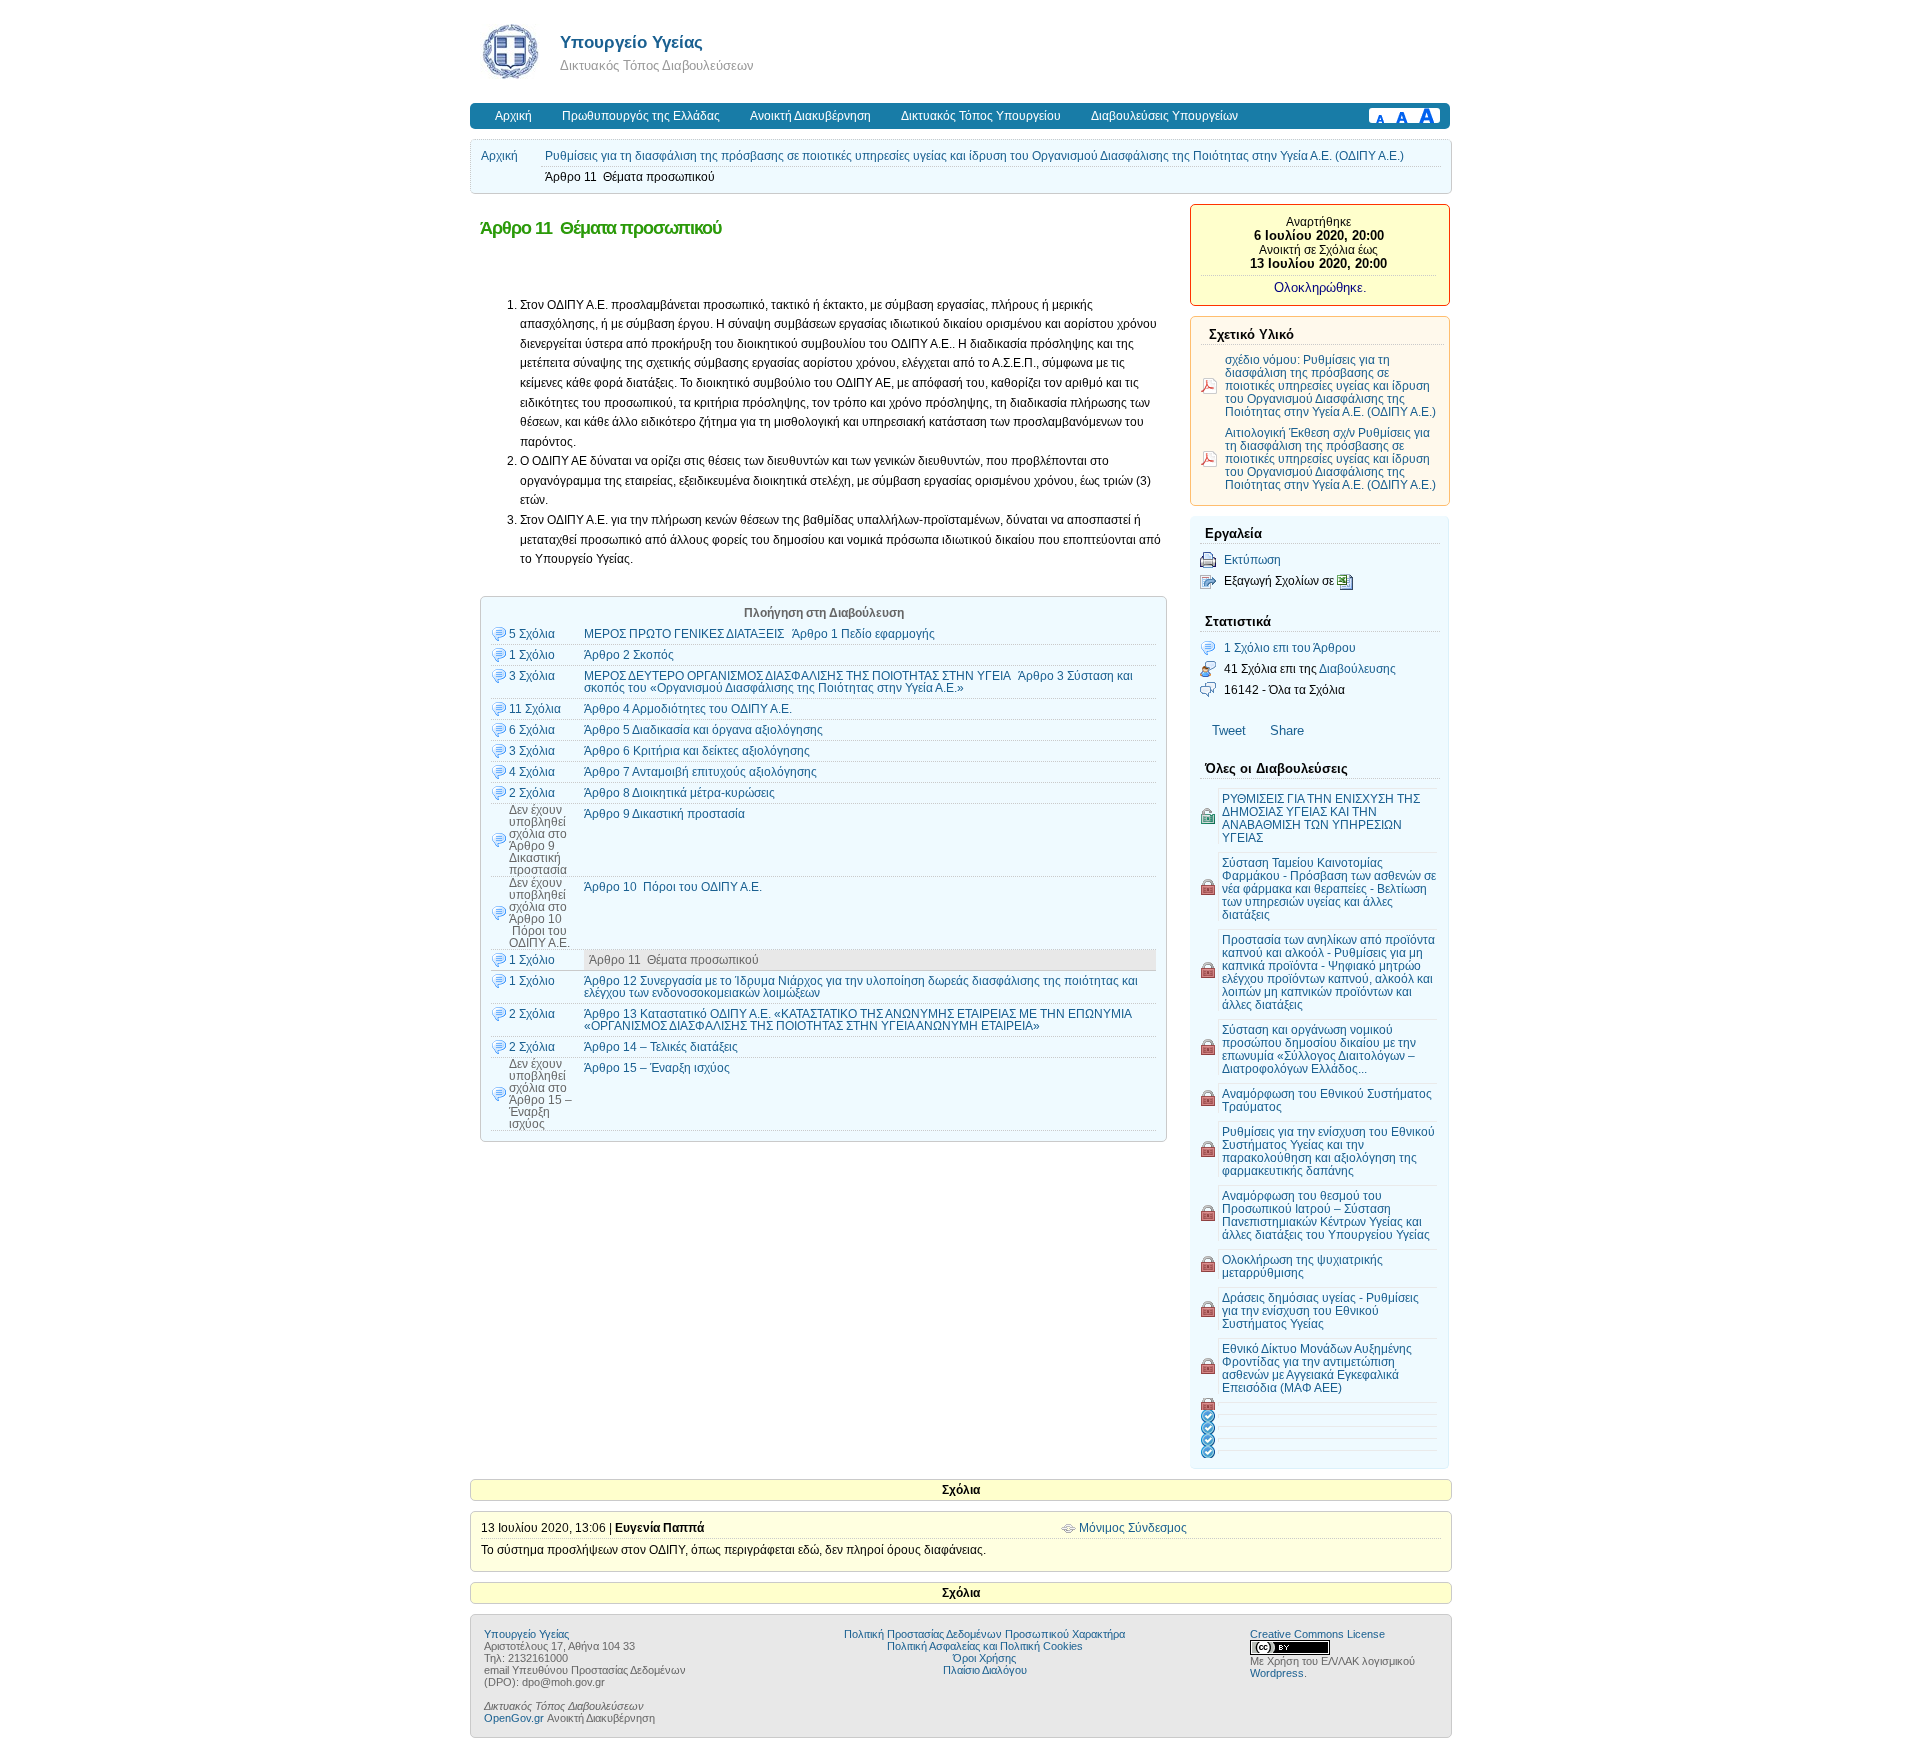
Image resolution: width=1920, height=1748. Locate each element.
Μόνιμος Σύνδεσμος (1133, 1528)
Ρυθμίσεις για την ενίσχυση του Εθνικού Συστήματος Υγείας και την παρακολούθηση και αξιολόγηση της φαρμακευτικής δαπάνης (1328, 1151)
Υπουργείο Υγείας (631, 42)
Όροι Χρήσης (984, 1658)
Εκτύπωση (1252, 559)
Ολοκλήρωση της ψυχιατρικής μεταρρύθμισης (1302, 1266)
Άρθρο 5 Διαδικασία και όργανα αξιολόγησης (703, 730)
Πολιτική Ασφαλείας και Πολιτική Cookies (985, 1646)
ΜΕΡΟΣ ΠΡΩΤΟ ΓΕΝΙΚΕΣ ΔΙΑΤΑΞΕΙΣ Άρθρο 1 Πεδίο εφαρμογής (759, 634)
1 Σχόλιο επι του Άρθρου (1290, 647)
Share (1287, 730)
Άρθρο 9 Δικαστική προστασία (664, 814)
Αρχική (513, 116)
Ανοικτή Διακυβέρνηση (810, 116)
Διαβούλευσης (1357, 668)
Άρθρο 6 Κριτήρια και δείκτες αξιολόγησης (697, 751)
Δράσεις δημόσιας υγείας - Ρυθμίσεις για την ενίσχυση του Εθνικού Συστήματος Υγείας (1320, 1310)
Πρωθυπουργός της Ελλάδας (641, 116)
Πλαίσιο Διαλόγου (985, 1670)
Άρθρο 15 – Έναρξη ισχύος (657, 1068)
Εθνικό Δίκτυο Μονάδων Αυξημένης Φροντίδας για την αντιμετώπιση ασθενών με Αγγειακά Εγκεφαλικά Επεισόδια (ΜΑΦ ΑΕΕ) (1317, 1368)
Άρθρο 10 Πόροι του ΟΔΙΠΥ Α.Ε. (673, 887)
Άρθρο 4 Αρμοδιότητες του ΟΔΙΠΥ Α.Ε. (688, 709)
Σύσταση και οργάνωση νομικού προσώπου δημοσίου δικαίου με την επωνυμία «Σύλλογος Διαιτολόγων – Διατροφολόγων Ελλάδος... (1319, 1049)
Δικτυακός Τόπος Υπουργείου (981, 116)
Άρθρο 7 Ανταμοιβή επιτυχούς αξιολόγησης (700, 772)
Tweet (1229, 730)
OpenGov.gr (514, 1718)
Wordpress (1277, 1673)
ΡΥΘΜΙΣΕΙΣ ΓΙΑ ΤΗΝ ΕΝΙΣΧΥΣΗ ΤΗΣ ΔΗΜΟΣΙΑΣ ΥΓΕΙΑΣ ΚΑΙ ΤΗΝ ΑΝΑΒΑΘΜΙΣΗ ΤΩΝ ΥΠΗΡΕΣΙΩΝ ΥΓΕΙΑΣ (1321, 818)
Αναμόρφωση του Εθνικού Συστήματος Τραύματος (1327, 1100)
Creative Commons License (1317, 1634)
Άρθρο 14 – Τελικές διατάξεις (661, 1047)
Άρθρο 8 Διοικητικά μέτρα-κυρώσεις (679, 793)
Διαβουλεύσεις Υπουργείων (1164, 116)
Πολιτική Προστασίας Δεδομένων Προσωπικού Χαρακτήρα (984, 1634)
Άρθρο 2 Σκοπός (629, 655)
